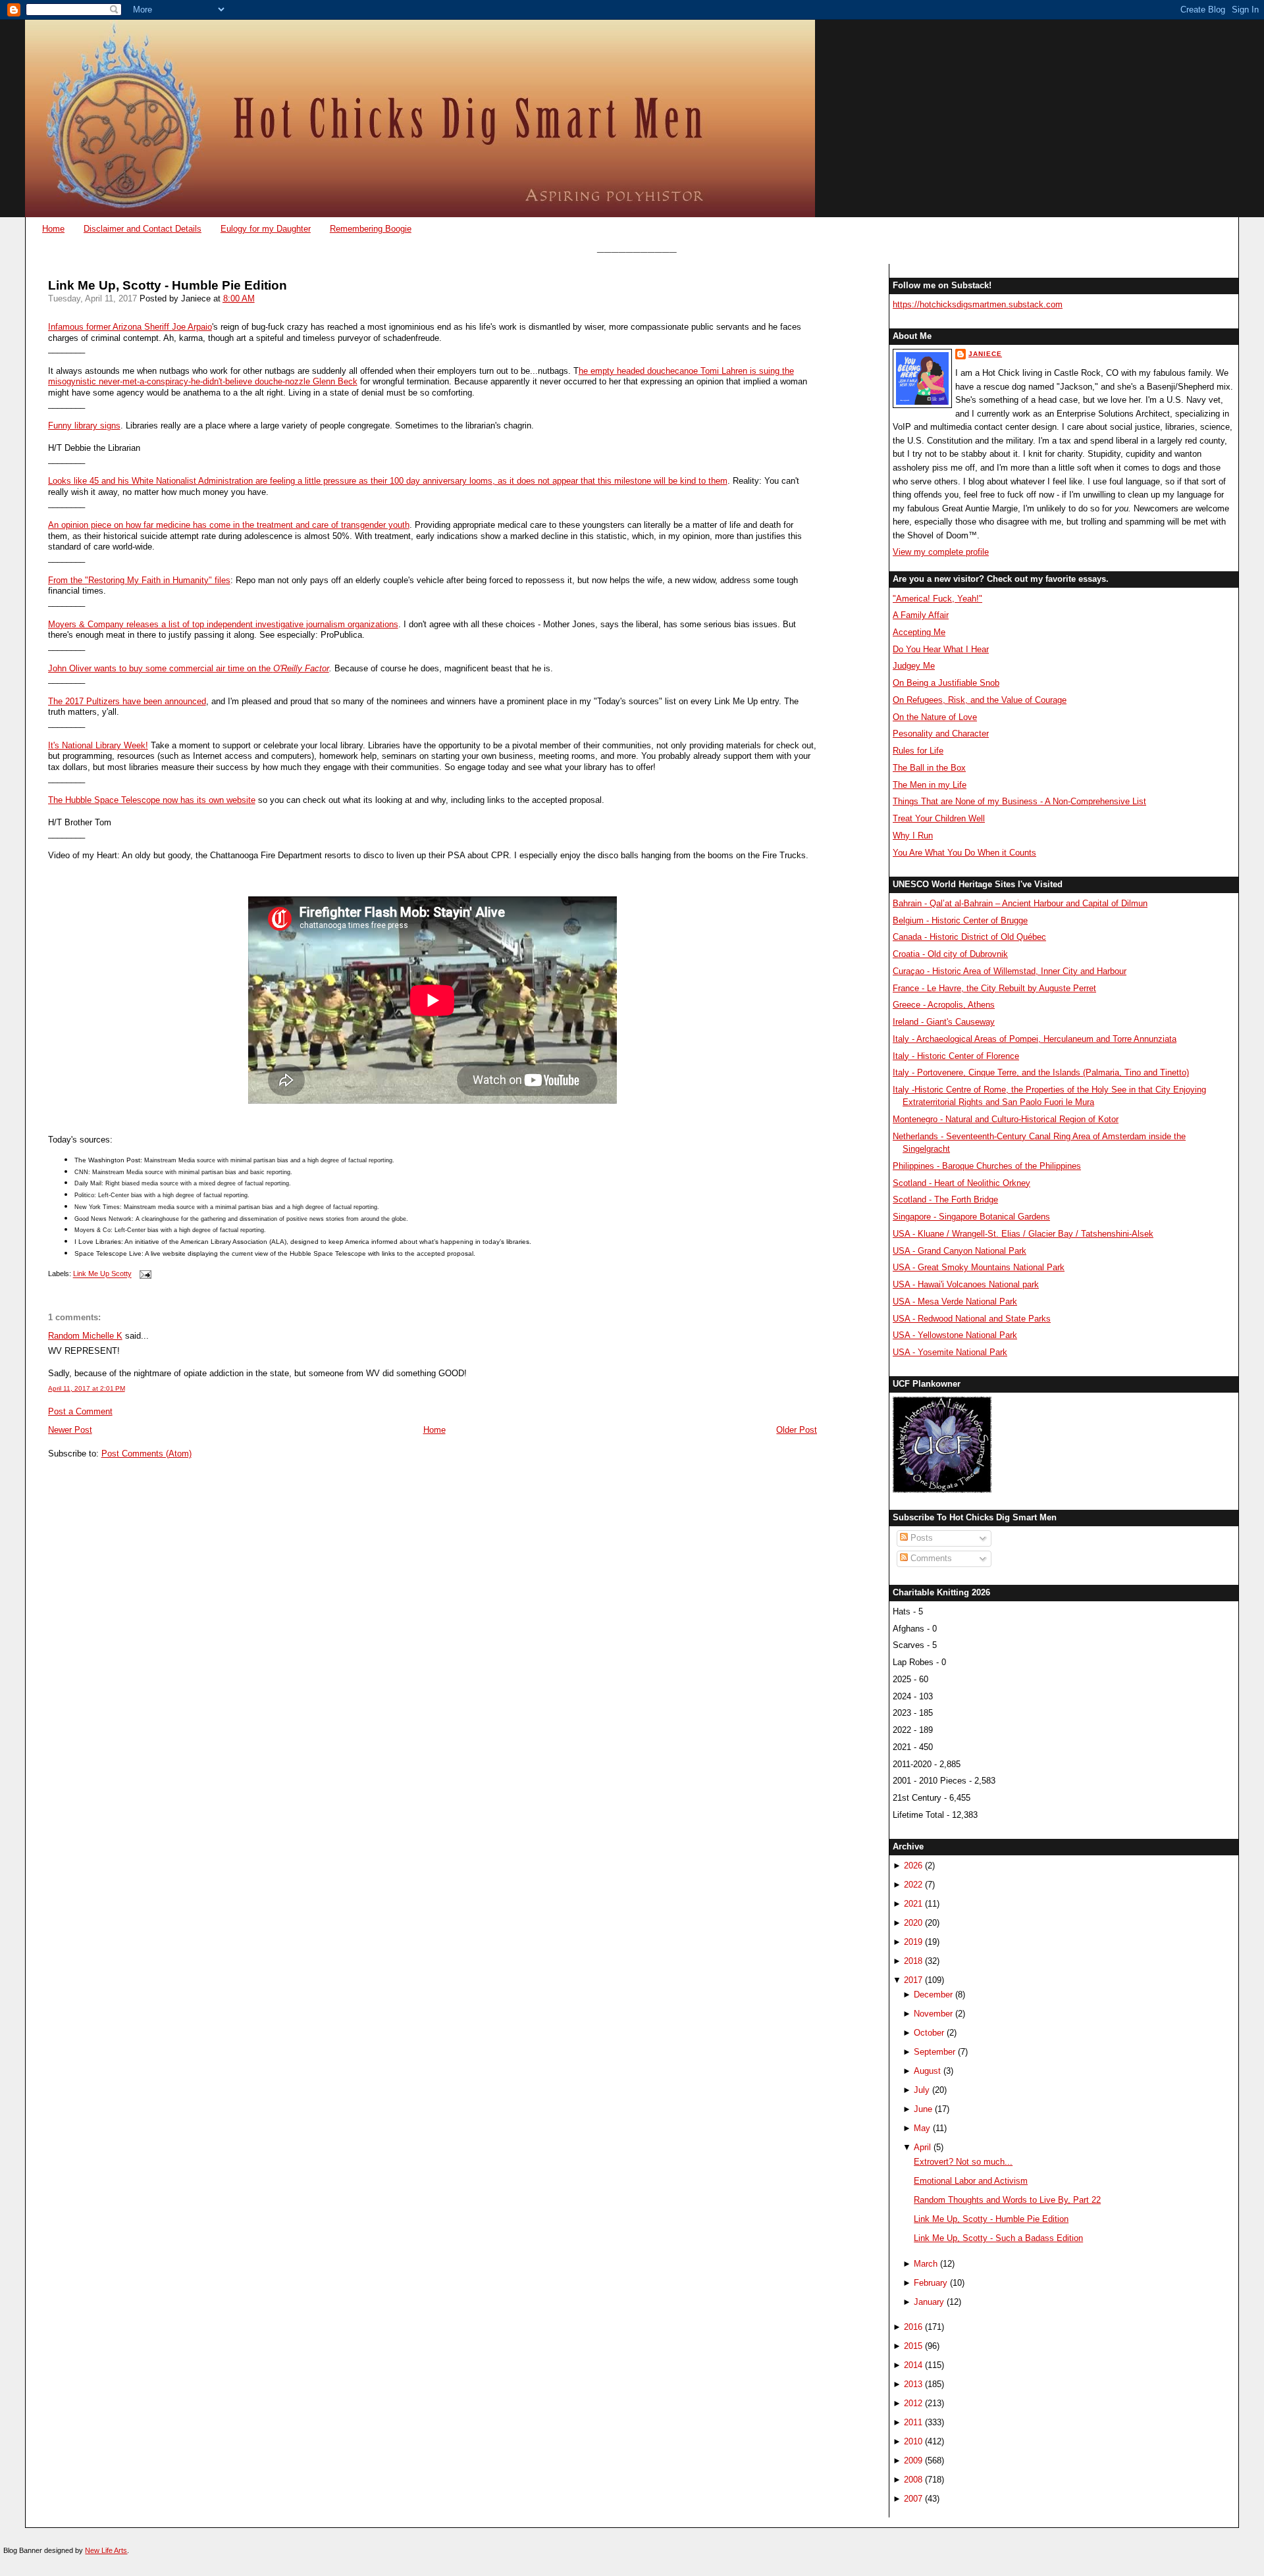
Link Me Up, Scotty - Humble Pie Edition (168, 285)
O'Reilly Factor (301, 668)
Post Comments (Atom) (146, 1454)
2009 (913, 2460)
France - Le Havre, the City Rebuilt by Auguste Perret (994, 988)
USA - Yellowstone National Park (955, 1335)
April (922, 2147)
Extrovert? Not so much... (963, 2162)
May (922, 2128)
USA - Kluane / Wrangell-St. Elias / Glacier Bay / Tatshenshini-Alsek (1023, 1234)
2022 (913, 1885)
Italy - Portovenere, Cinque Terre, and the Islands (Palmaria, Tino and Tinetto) (1041, 1072)
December (933, 1995)
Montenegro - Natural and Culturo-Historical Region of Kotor (1006, 1119)
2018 (913, 1961)
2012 (913, 2403)
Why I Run (913, 836)
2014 (913, 2365)
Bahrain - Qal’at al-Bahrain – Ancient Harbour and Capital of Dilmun (1020, 903)
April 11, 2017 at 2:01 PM (87, 1388)
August (927, 2071)
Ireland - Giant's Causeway (944, 1022)
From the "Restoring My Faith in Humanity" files (139, 580)
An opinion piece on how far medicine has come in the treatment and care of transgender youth (229, 525)
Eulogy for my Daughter (266, 229)
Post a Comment (80, 1411)
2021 (913, 1904)
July (922, 2090)
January (929, 2302)
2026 (913, 1866)
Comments (930, 1558)
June (923, 2109)
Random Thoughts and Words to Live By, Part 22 (1007, 2200)
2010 (913, 2441)
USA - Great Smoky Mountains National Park (979, 1267)
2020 (913, 1923)
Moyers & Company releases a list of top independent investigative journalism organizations (223, 624)
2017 (913, 1980)
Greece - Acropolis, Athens (944, 1005)
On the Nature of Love (935, 717)
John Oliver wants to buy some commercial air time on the (161, 668)
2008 (913, 2480)
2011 (913, 2422)
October (929, 2033)
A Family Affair (921, 615)
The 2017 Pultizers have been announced (127, 701)
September (935, 2052)
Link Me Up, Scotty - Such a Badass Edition (998, 2238)
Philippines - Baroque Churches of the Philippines (987, 1166)
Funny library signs (84, 425)
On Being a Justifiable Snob (946, 683)
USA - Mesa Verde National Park (955, 1301)
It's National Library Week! (98, 745)
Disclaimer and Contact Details (143, 229)
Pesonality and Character (941, 734)
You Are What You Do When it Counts (964, 853)
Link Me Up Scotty (102, 1274)
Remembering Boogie (371, 229)
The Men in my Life (930, 785)
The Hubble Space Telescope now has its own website (152, 800)
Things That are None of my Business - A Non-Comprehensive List (1019, 801)
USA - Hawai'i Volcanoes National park (966, 1284)
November (933, 2014)
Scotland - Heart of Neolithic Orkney (961, 1183)
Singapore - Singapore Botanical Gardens (971, 1217)
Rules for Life (918, 751)
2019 (913, 1942)
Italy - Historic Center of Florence (956, 1056)
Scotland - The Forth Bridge (945, 1199)
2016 (913, 2327)
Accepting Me (919, 632)
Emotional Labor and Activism (971, 2181)
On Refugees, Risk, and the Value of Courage (980, 700)
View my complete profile (941, 552)
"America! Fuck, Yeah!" (937, 599)
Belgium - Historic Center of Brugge (960, 920)
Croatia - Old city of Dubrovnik (950, 954)
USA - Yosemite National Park (950, 1352)
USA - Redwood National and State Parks (972, 1319)
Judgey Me (914, 666)
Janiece (985, 354)
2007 (913, 2499)
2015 (913, 2346)
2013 (913, 2384)
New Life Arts (106, 2550)
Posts (920, 1538)
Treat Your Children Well (939, 818)
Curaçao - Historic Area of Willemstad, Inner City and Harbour (1010, 971)
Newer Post (70, 1430)
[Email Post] (144, 1274)
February (931, 2283)
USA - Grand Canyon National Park (960, 1251)
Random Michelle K (85, 1336)
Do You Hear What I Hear (941, 649)
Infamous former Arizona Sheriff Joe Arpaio (130, 327)
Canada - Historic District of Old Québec (969, 937)
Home (53, 229)
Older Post (797, 1430)
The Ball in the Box (929, 768)
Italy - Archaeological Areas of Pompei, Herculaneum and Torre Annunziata (1035, 1039)
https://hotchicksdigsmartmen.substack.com (978, 304)
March (926, 2264)
